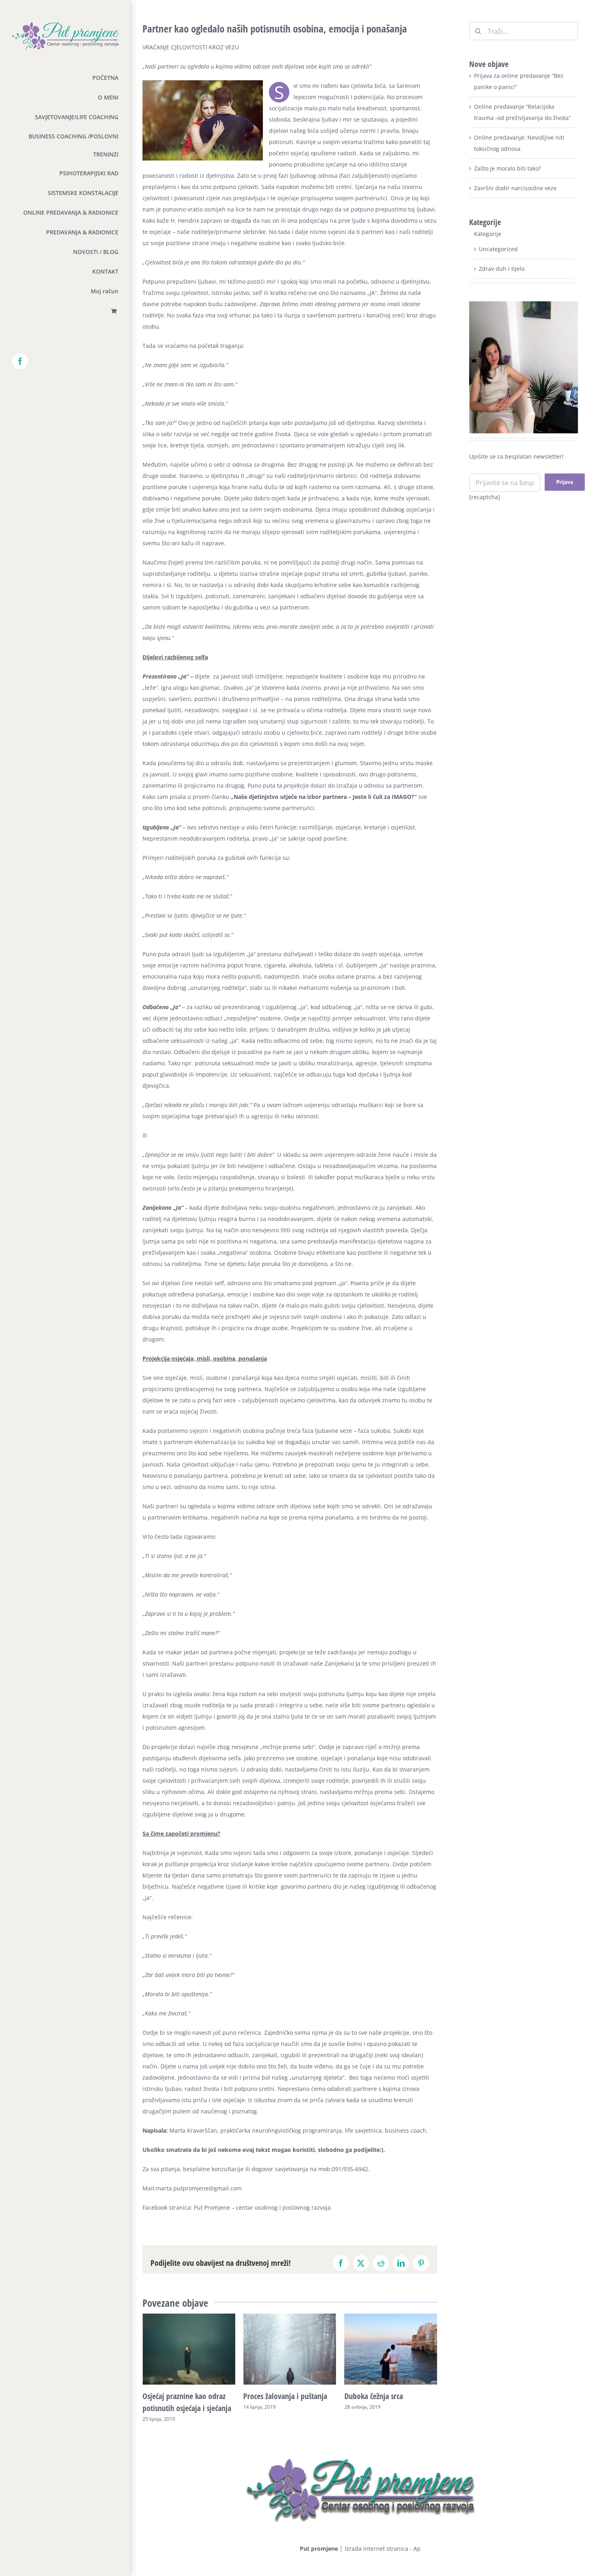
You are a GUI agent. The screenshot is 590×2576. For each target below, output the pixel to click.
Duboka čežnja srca (273, 2396)
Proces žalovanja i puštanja (184, 2396)
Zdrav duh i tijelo (502, 269)
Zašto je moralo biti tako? (508, 168)
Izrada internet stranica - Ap (383, 2549)
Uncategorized (498, 249)
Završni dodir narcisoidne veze (515, 188)
